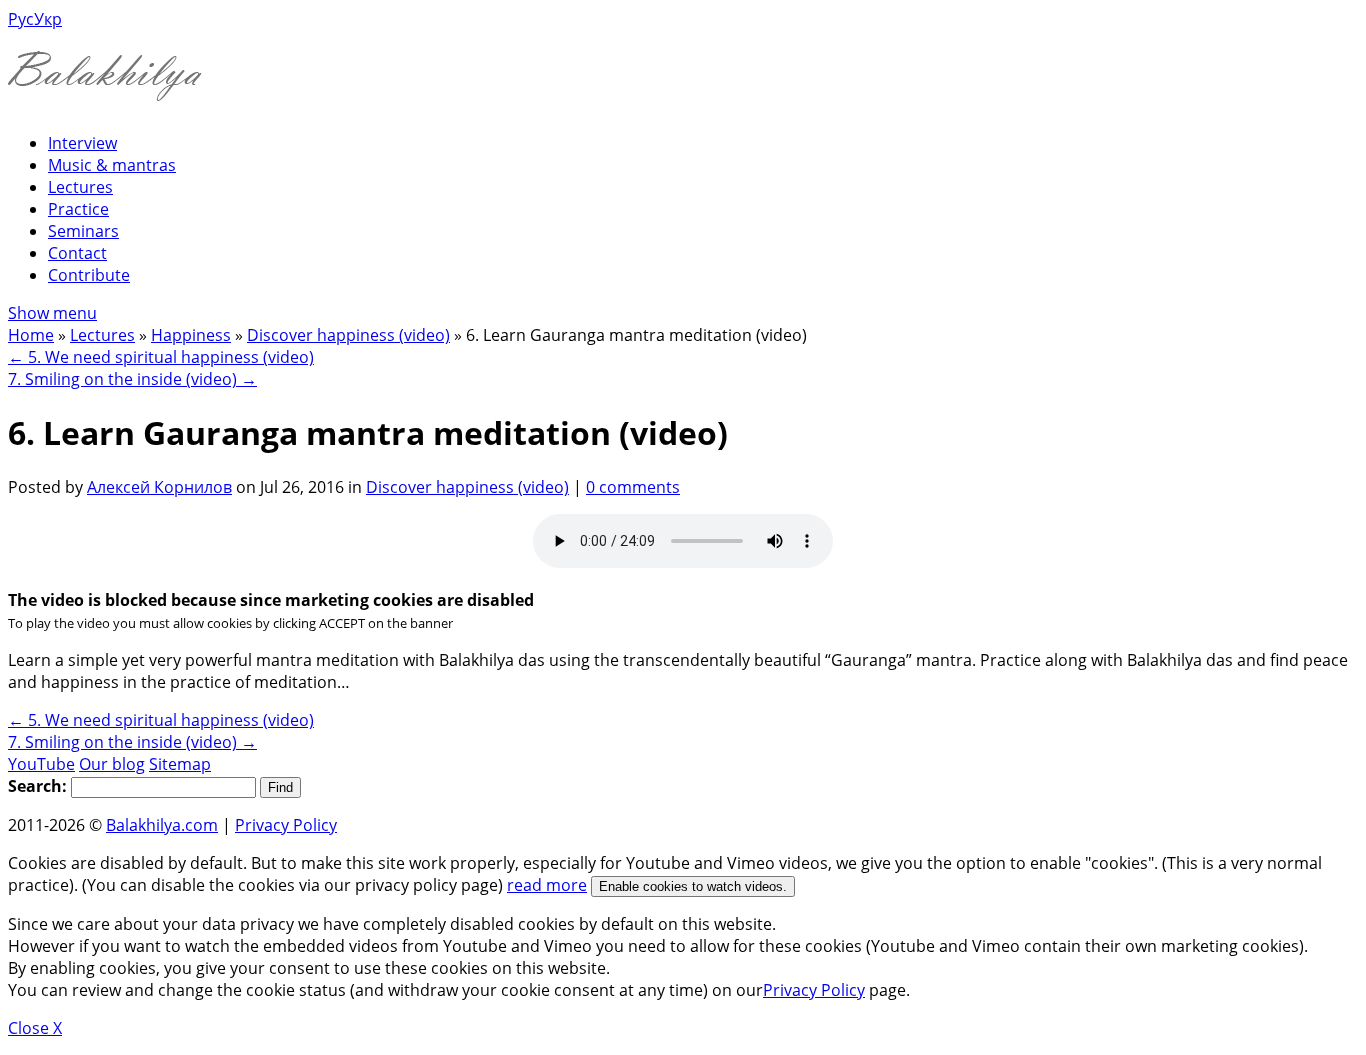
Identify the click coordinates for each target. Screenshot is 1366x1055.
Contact (77, 253)
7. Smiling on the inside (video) (132, 379)
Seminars (83, 231)
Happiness (191, 335)
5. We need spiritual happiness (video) (161, 357)
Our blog (112, 764)
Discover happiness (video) (348, 335)
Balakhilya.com (162, 825)
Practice (78, 209)
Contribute (89, 275)
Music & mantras (112, 165)
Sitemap (180, 764)
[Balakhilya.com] (105, 88)
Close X (35, 1028)
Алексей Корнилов (159, 487)
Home (31, 335)
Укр (48, 19)
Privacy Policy (286, 825)
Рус (21, 19)
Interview (82, 143)
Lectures (80, 187)
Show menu (52, 313)
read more (547, 885)
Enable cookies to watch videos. (693, 886)
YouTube (41, 764)
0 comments (633, 487)
